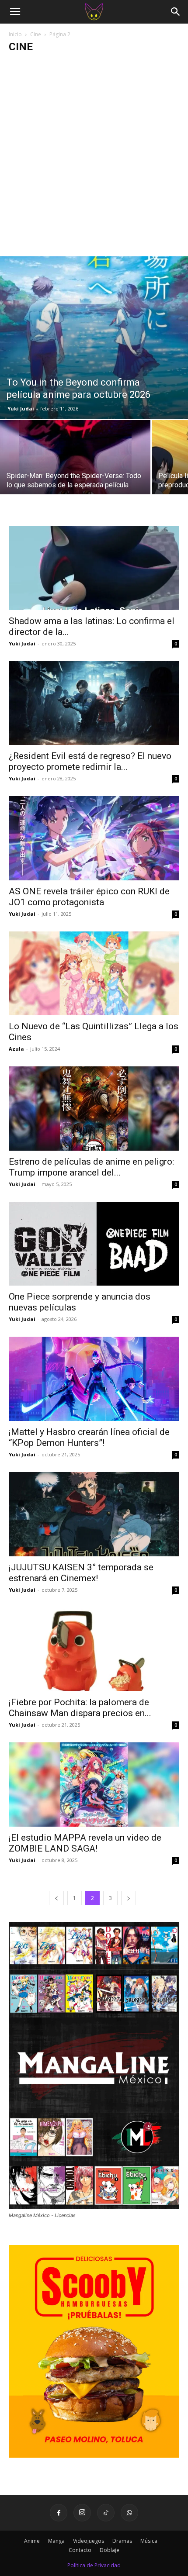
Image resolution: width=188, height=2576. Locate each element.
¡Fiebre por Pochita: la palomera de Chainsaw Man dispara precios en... (80, 1708)
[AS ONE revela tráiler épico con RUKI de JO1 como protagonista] (94, 838)
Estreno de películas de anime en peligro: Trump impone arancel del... (91, 1167)
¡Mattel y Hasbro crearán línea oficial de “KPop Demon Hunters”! (89, 1437)
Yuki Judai (21, 409)
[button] (15, 12)
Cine (36, 34)
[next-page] (129, 1898)
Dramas (122, 2541)
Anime (32, 2541)
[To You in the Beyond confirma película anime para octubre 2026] (94, 338)
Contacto (80, 2550)
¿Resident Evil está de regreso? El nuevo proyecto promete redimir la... (90, 761)
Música (149, 2541)
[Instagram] (82, 2513)
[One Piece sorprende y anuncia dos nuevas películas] (94, 1244)
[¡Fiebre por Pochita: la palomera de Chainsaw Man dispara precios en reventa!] (94, 1650)
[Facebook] (59, 2513)
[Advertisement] (94, 158)
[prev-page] (56, 1898)
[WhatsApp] (129, 2513)
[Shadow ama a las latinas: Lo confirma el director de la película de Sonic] (94, 568)
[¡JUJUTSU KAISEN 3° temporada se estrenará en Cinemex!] (94, 1514)
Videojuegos (89, 2541)
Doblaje (110, 2550)
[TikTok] (106, 2513)
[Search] (176, 12)
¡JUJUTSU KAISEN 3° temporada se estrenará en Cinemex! (81, 1573)
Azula (16, 1049)
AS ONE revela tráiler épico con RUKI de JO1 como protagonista (89, 897)
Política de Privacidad (94, 2565)
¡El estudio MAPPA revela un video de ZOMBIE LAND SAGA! (85, 1843)
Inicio (15, 34)
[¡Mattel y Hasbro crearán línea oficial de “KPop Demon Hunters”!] (94, 1379)
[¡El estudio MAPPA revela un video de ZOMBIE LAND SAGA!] (94, 1785)
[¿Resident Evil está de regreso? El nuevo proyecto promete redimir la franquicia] (94, 703)
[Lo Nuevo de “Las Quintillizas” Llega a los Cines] (94, 974)
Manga (56, 2541)
